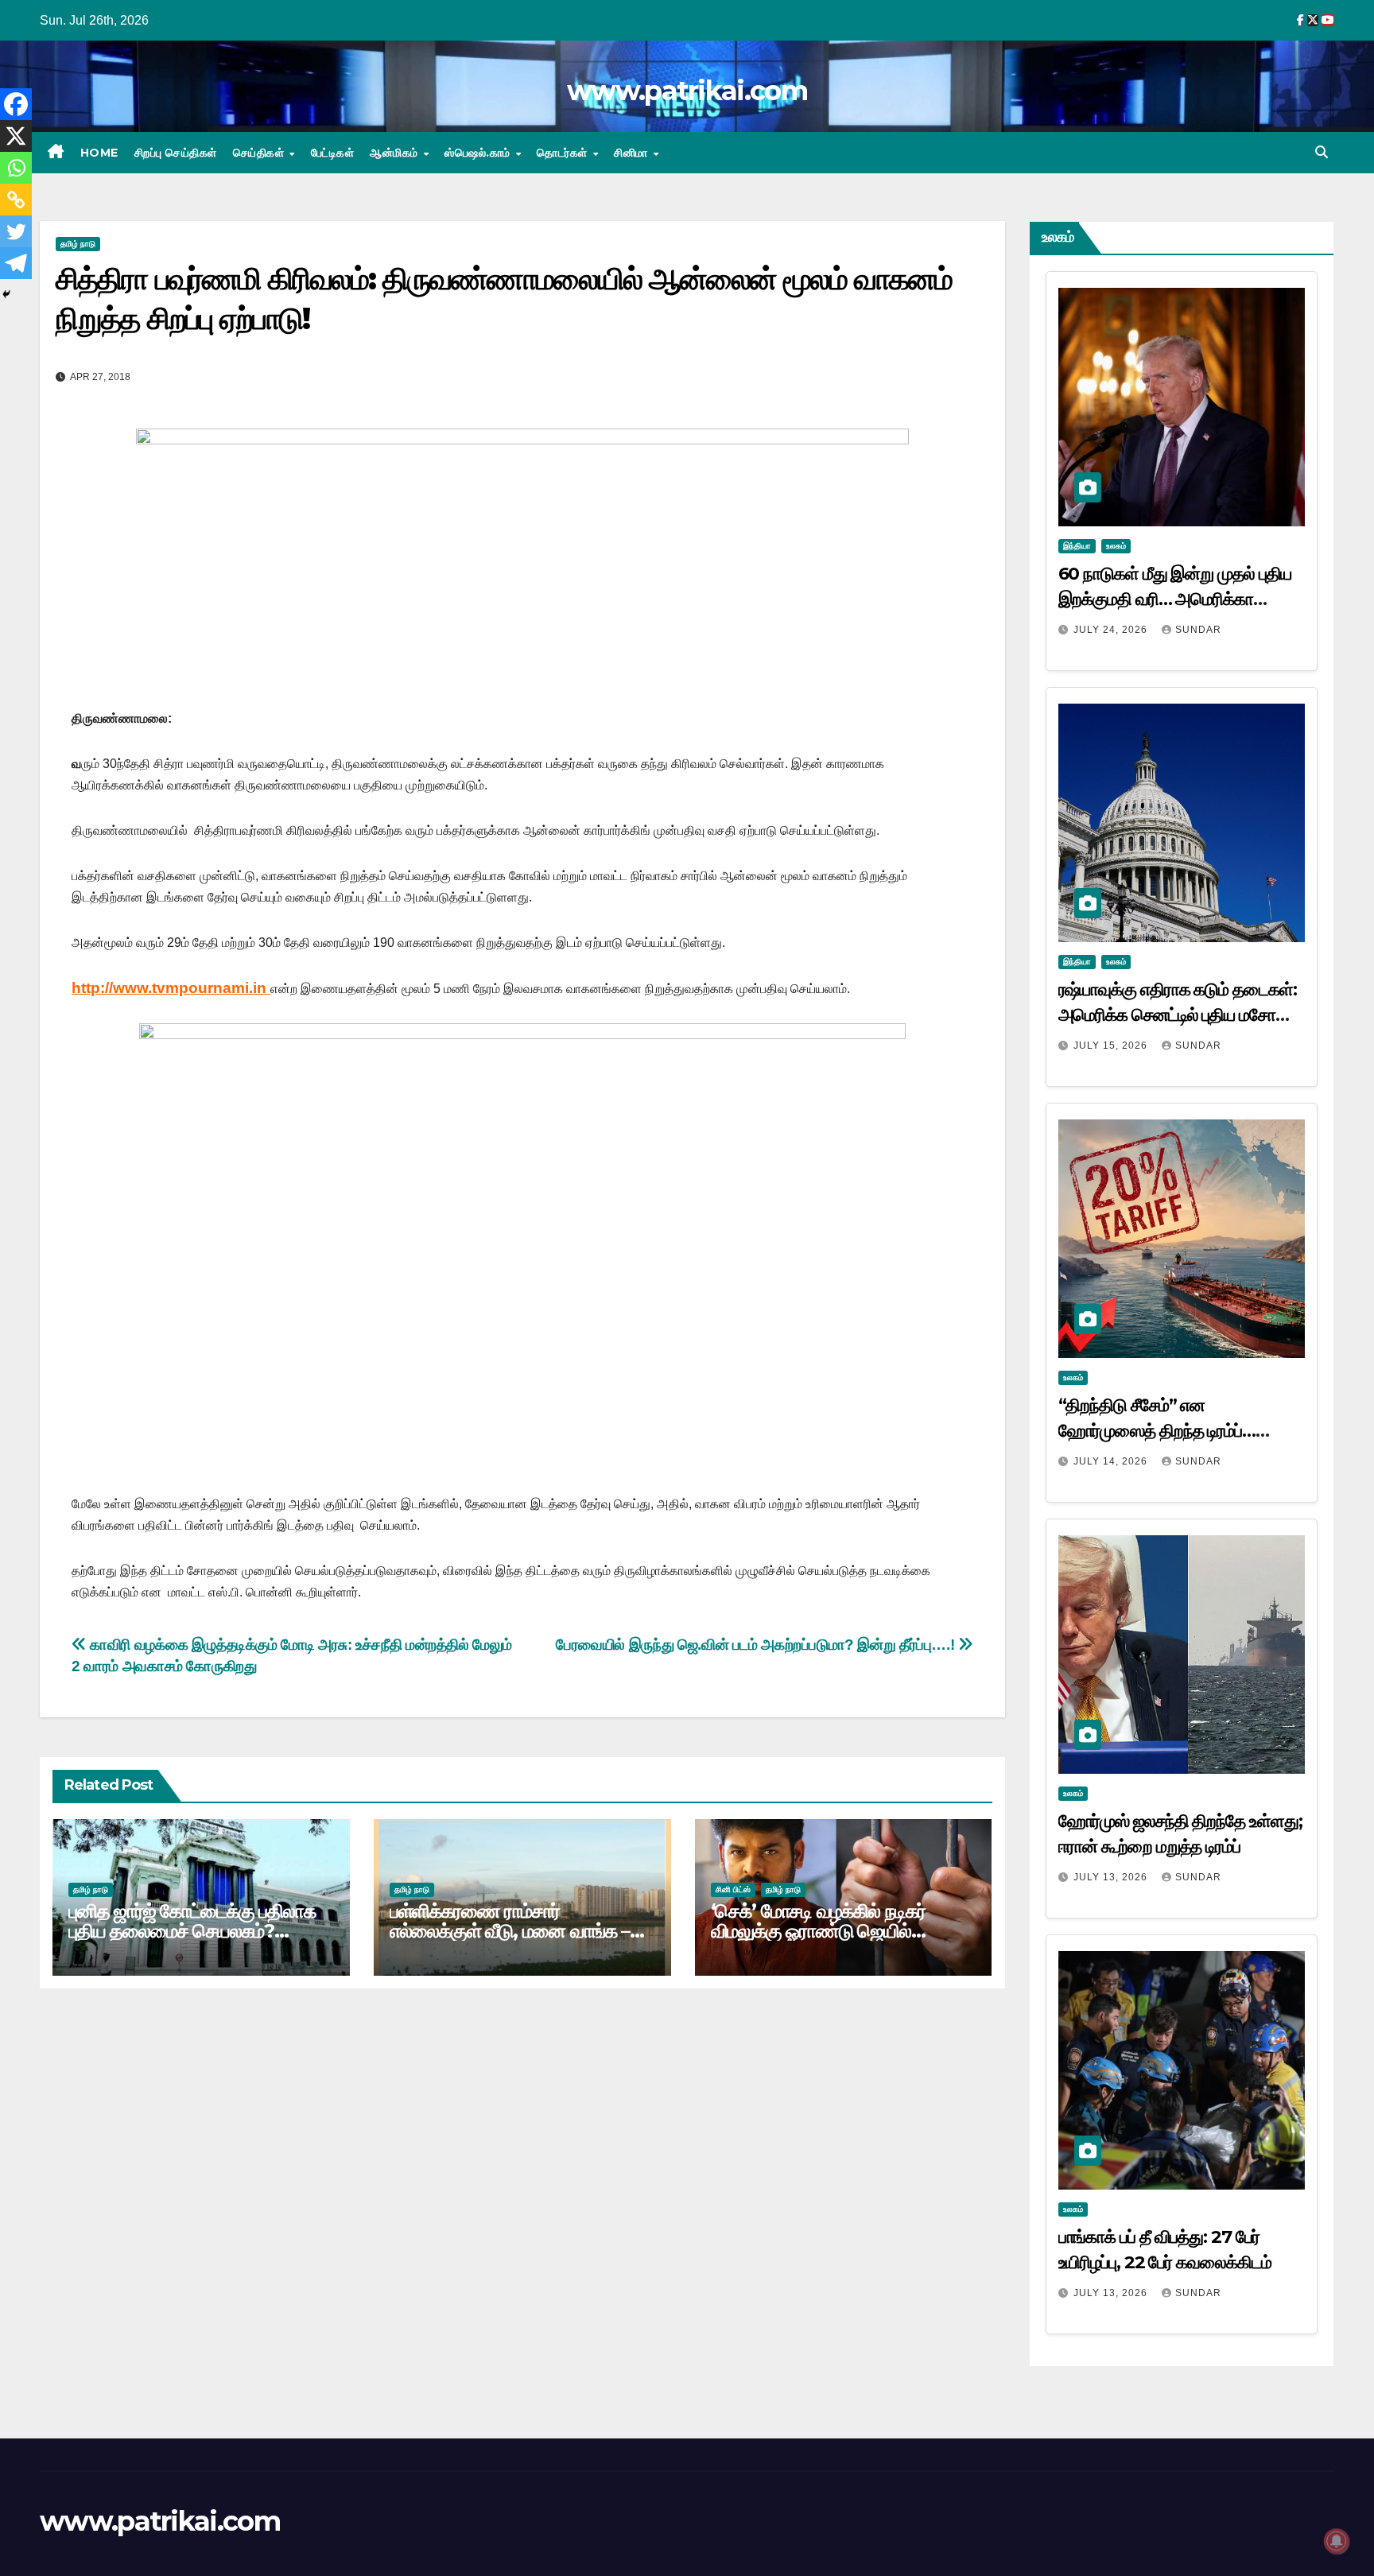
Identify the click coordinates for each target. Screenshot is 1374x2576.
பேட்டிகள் (333, 153)
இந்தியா (1077, 546)
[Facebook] (16, 104)
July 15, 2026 (1112, 1046)
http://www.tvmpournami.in (171, 988)
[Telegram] (16, 263)
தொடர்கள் (564, 153)
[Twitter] (16, 231)
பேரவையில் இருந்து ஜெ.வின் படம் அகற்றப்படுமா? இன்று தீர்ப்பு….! (757, 1645)
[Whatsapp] (16, 168)
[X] (16, 136)
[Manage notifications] (1337, 2541)
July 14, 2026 (1112, 1461)
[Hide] (6, 294)
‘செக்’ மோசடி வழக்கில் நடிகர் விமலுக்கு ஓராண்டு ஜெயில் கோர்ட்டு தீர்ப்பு (818, 1931)
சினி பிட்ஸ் (733, 1889)
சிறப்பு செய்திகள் (176, 153)
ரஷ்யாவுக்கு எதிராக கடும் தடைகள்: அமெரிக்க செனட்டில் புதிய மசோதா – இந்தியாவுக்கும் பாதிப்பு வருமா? (1178, 1015)
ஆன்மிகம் (396, 153)
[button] (1322, 152)
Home (99, 153)
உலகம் (1116, 546)
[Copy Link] (16, 200)
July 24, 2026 (1112, 630)
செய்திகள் (260, 153)
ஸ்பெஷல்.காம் (479, 153)
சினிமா (633, 153)
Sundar (1198, 630)
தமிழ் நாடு (78, 244)
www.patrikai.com (687, 91)
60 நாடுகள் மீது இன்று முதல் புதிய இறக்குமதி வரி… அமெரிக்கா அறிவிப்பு (1175, 599)
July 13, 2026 (1112, 1877)
